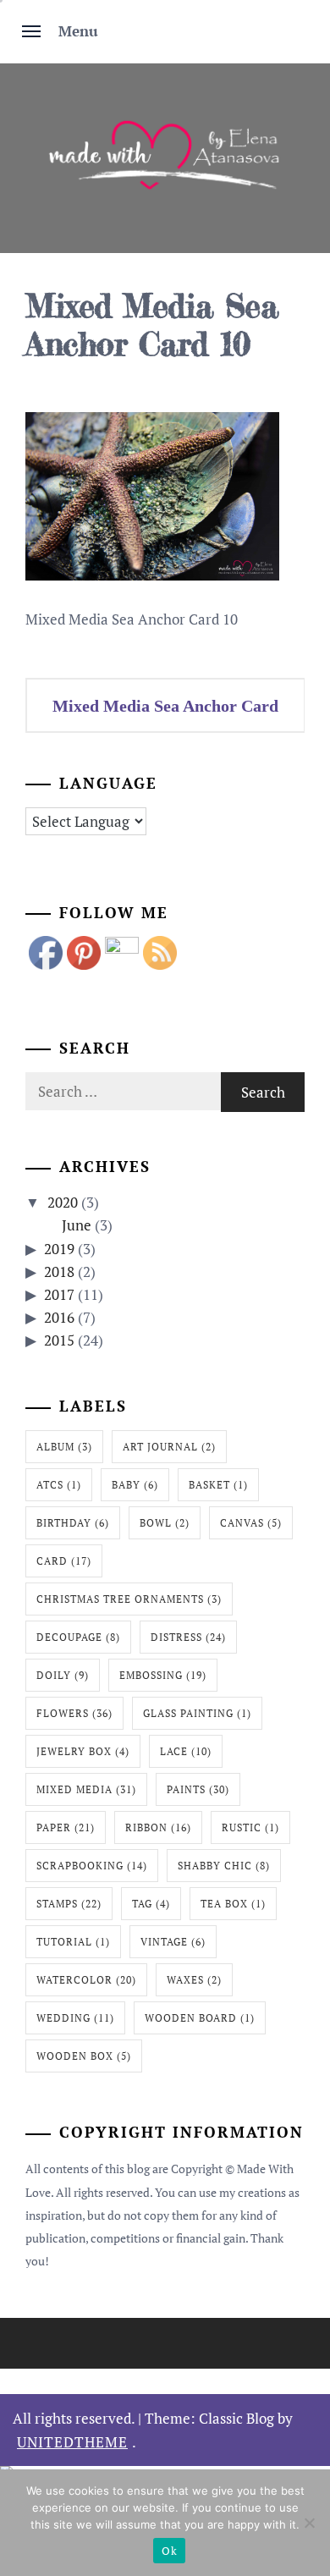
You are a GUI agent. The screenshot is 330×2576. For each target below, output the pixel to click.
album (64, 1447)
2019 (59, 1249)
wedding (75, 2018)
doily (63, 1675)
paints (198, 1789)
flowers (74, 1713)
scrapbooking (92, 1866)
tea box (233, 1904)
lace (186, 1751)
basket (218, 1485)
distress (188, 1637)
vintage (173, 1942)
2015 (59, 1340)
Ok (169, 2551)
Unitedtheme (72, 2442)
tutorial (73, 1942)
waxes (194, 1980)
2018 (59, 1271)
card (64, 1561)
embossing (163, 1675)
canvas (251, 1523)
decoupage (78, 1637)
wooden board (200, 2018)
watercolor (86, 1980)
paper (66, 1827)
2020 (63, 1202)
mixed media (86, 1789)
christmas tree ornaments (129, 1599)
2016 (59, 1317)
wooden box (84, 2056)
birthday (73, 1523)
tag (151, 1904)
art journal (169, 1447)
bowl (165, 1523)
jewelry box (83, 1751)
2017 (59, 1294)
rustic (250, 1827)
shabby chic (224, 1866)
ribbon (158, 1827)
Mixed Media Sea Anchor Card (165, 706)
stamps (69, 1904)
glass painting (197, 1713)
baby (135, 1485)
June (77, 1225)
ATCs (59, 1485)
